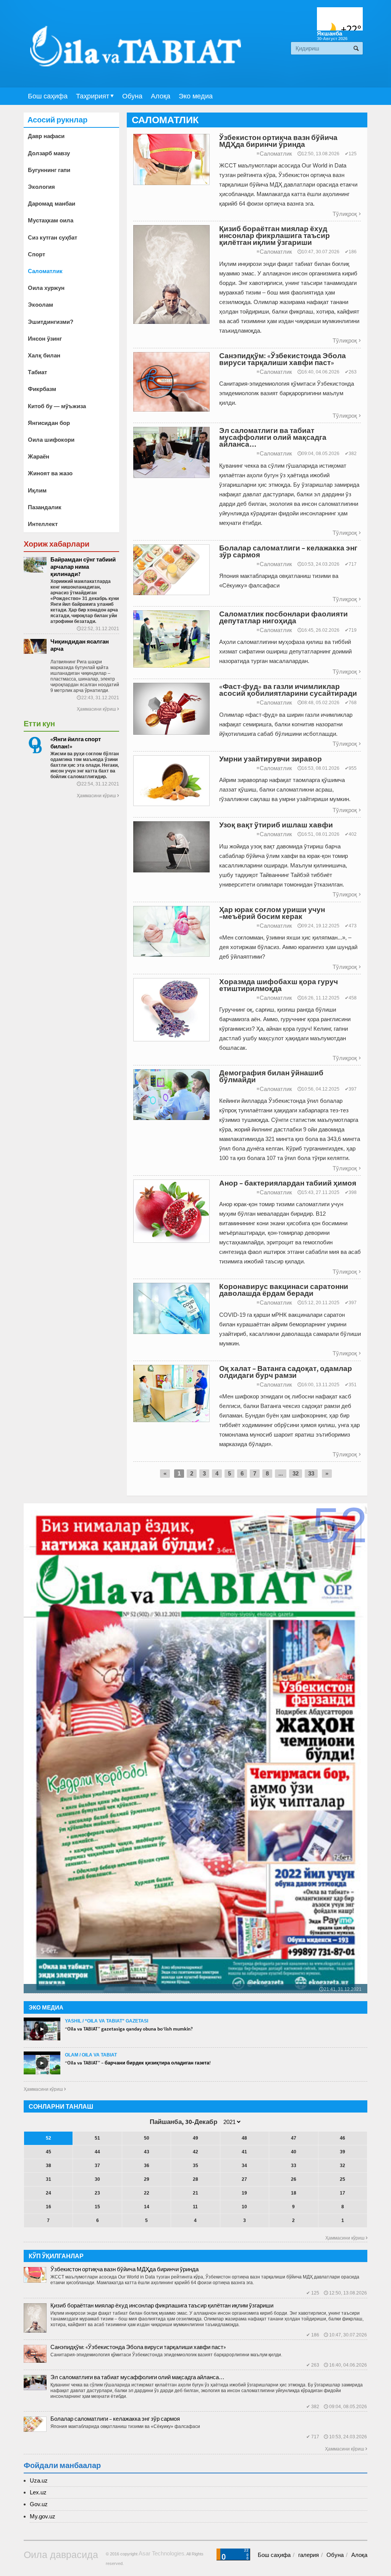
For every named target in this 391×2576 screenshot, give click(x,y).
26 (294, 2179)
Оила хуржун (46, 288)
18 (294, 2193)
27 (244, 2179)
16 (48, 2207)
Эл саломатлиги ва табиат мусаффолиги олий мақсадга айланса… (137, 2377)
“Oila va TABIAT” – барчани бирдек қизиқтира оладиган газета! (138, 2063)
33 (311, 1473)
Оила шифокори (51, 440)
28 (195, 2179)
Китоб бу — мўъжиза (57, 406)
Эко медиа (196, 96)
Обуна (132, 96)
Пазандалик (45, 507)
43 (147, 2152)
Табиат (37, 372)
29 (147, 2179)
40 (294, 2152)
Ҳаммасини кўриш (98, 709)
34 (244, 2166)
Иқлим (37, 490)
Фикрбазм (42, 389)
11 (195, 2207)
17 (343, 2193)
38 (48, 2166)
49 (195, 2138)
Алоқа (161, 96)
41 (244, 2152)
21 (195, 2193)
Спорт (36, 254)
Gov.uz (39, 2504)
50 (147, 2138)
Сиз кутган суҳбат (53, 237)
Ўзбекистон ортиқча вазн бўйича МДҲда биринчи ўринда (124, 2269)
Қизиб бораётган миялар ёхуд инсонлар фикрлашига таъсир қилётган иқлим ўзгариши (162, 2305)
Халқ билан (44, 355)
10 (244, 2207)
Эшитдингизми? (51, 322)
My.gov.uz (43, 2516)
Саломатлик (275, 154)
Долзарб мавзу (49, 153)
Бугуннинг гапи (49, 170)
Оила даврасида (61, 2555)
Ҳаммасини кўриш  (45, 2089)
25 (343, 2179)
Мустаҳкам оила (51, 220)
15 (97, 2207)
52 (48, 2138)
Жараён (39, 456)
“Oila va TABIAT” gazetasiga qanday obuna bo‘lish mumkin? (129, 2029)
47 (294, 2138)
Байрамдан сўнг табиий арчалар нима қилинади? (83, 567)
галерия (309, 2555)
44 (97, 2152)
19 (244, 2193)
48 (244, 2138)
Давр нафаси (46, 136)
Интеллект (43, 524)
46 (343, 2138)
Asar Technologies (162, 2553)
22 (147, 2193)
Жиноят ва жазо (50, 473)
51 (97, 2138)
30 (97, 2179)
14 (147, 2207)
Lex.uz (38, 2492)
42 (195, 2152)
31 (48, 2179)
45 (48, 2152)
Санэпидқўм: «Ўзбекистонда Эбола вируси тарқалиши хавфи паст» (138, 2347)
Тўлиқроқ (347, 214)
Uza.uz (39, 2480)
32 (296, 1473)
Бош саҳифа (48, 96)
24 (48, 2193)
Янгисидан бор (49, 423)
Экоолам (40, 305)
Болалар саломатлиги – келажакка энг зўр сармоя (115, 2419)
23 (97, 2193)
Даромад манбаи (52, 204)
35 (195, 2166)
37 (97, 2166)
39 (343, 2152)
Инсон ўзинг (45, 339)
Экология (41, 187)
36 (147, 2166)
